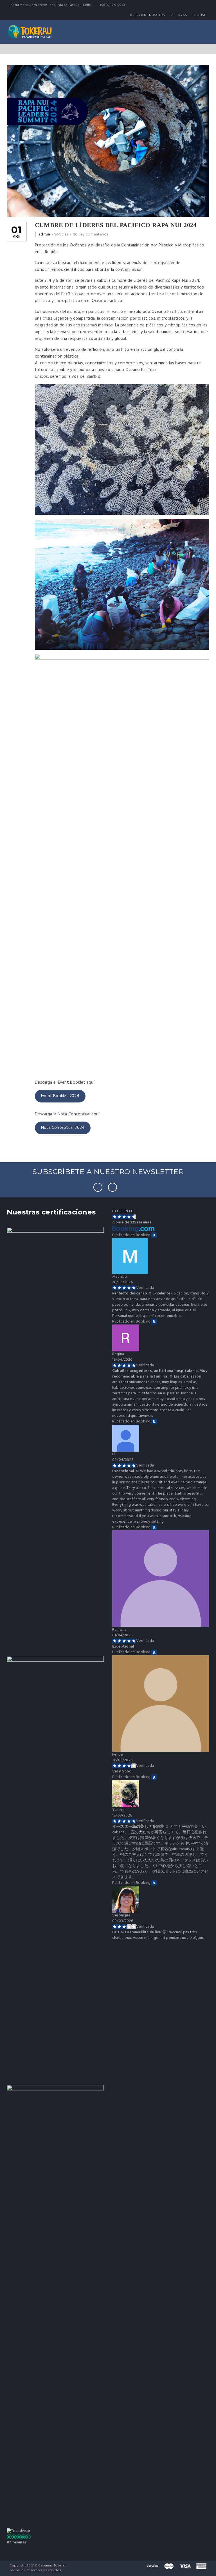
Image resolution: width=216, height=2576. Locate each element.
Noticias (61, 235)
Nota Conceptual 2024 (63, 1128)
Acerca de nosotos (147, 15)
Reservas (179, 15)
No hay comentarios (90, 235)
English (200, 15)
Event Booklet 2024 (60, 1096)
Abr (16, 233)
